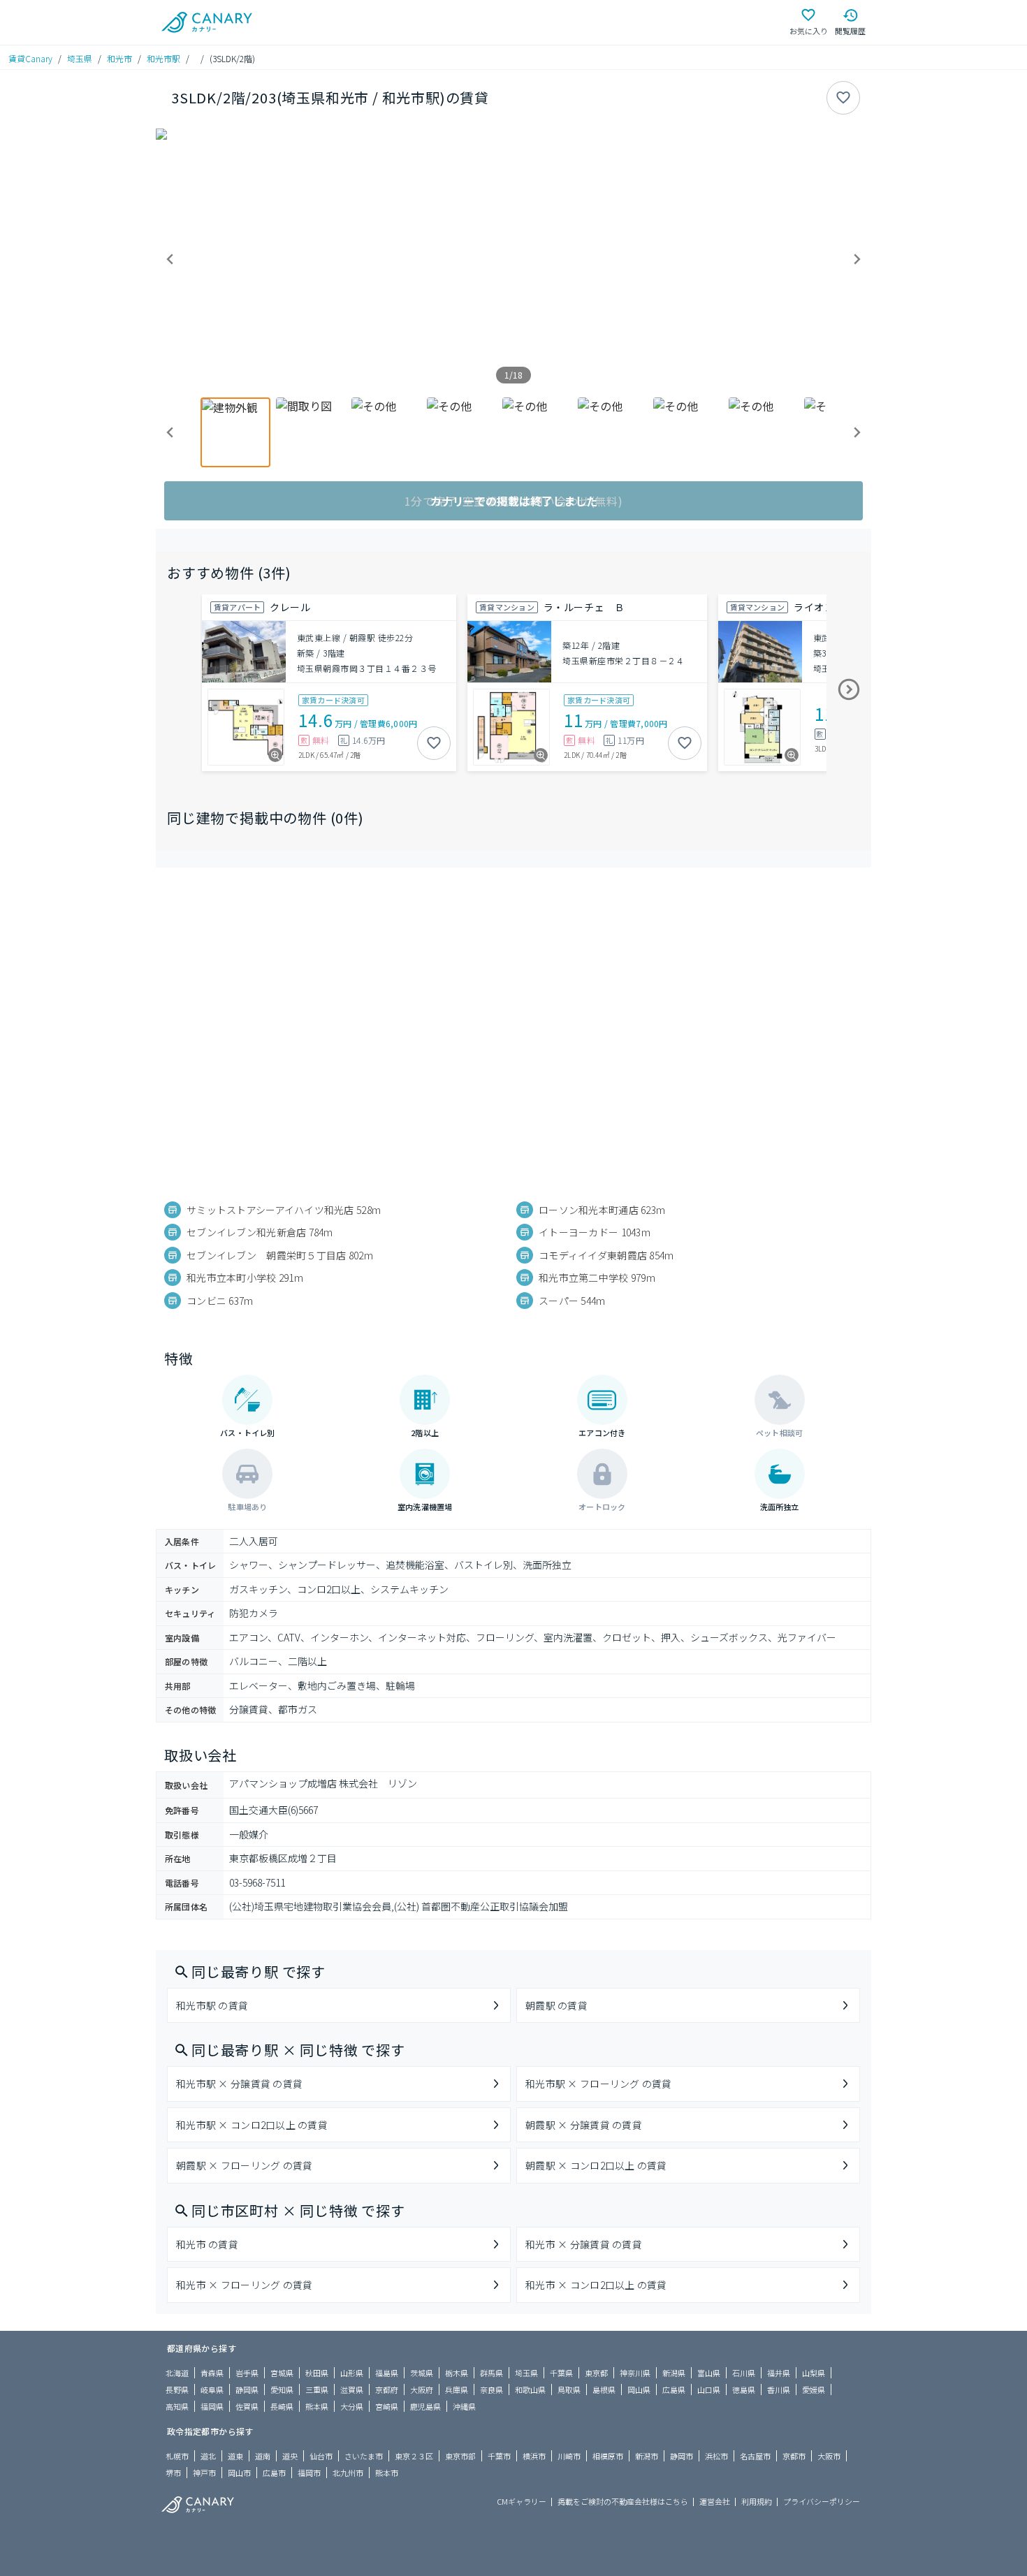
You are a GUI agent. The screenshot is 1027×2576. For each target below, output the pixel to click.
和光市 (119, 58)
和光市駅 (163, 58)
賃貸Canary (30, 58)
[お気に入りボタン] (843, 98)
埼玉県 (80, 58)
